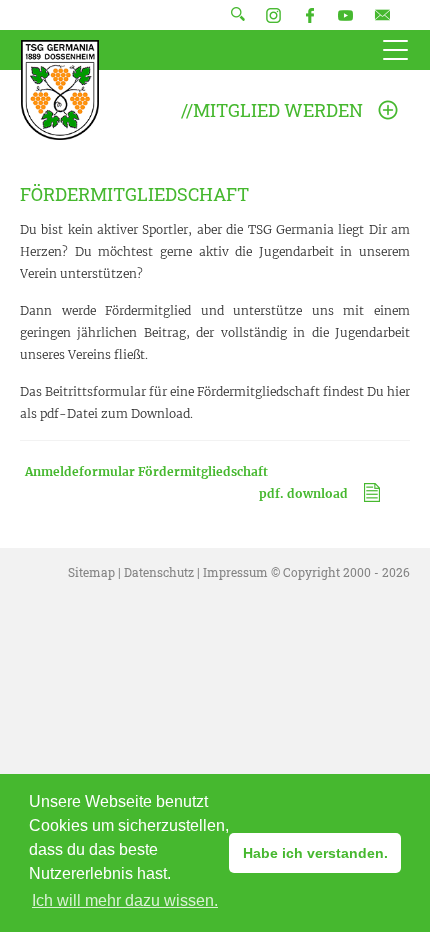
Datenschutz (159, 572)
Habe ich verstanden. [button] (315, 853)
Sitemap (91, 572)
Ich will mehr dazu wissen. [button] (125, 900)
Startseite (60, 90)
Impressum (235, 572)
